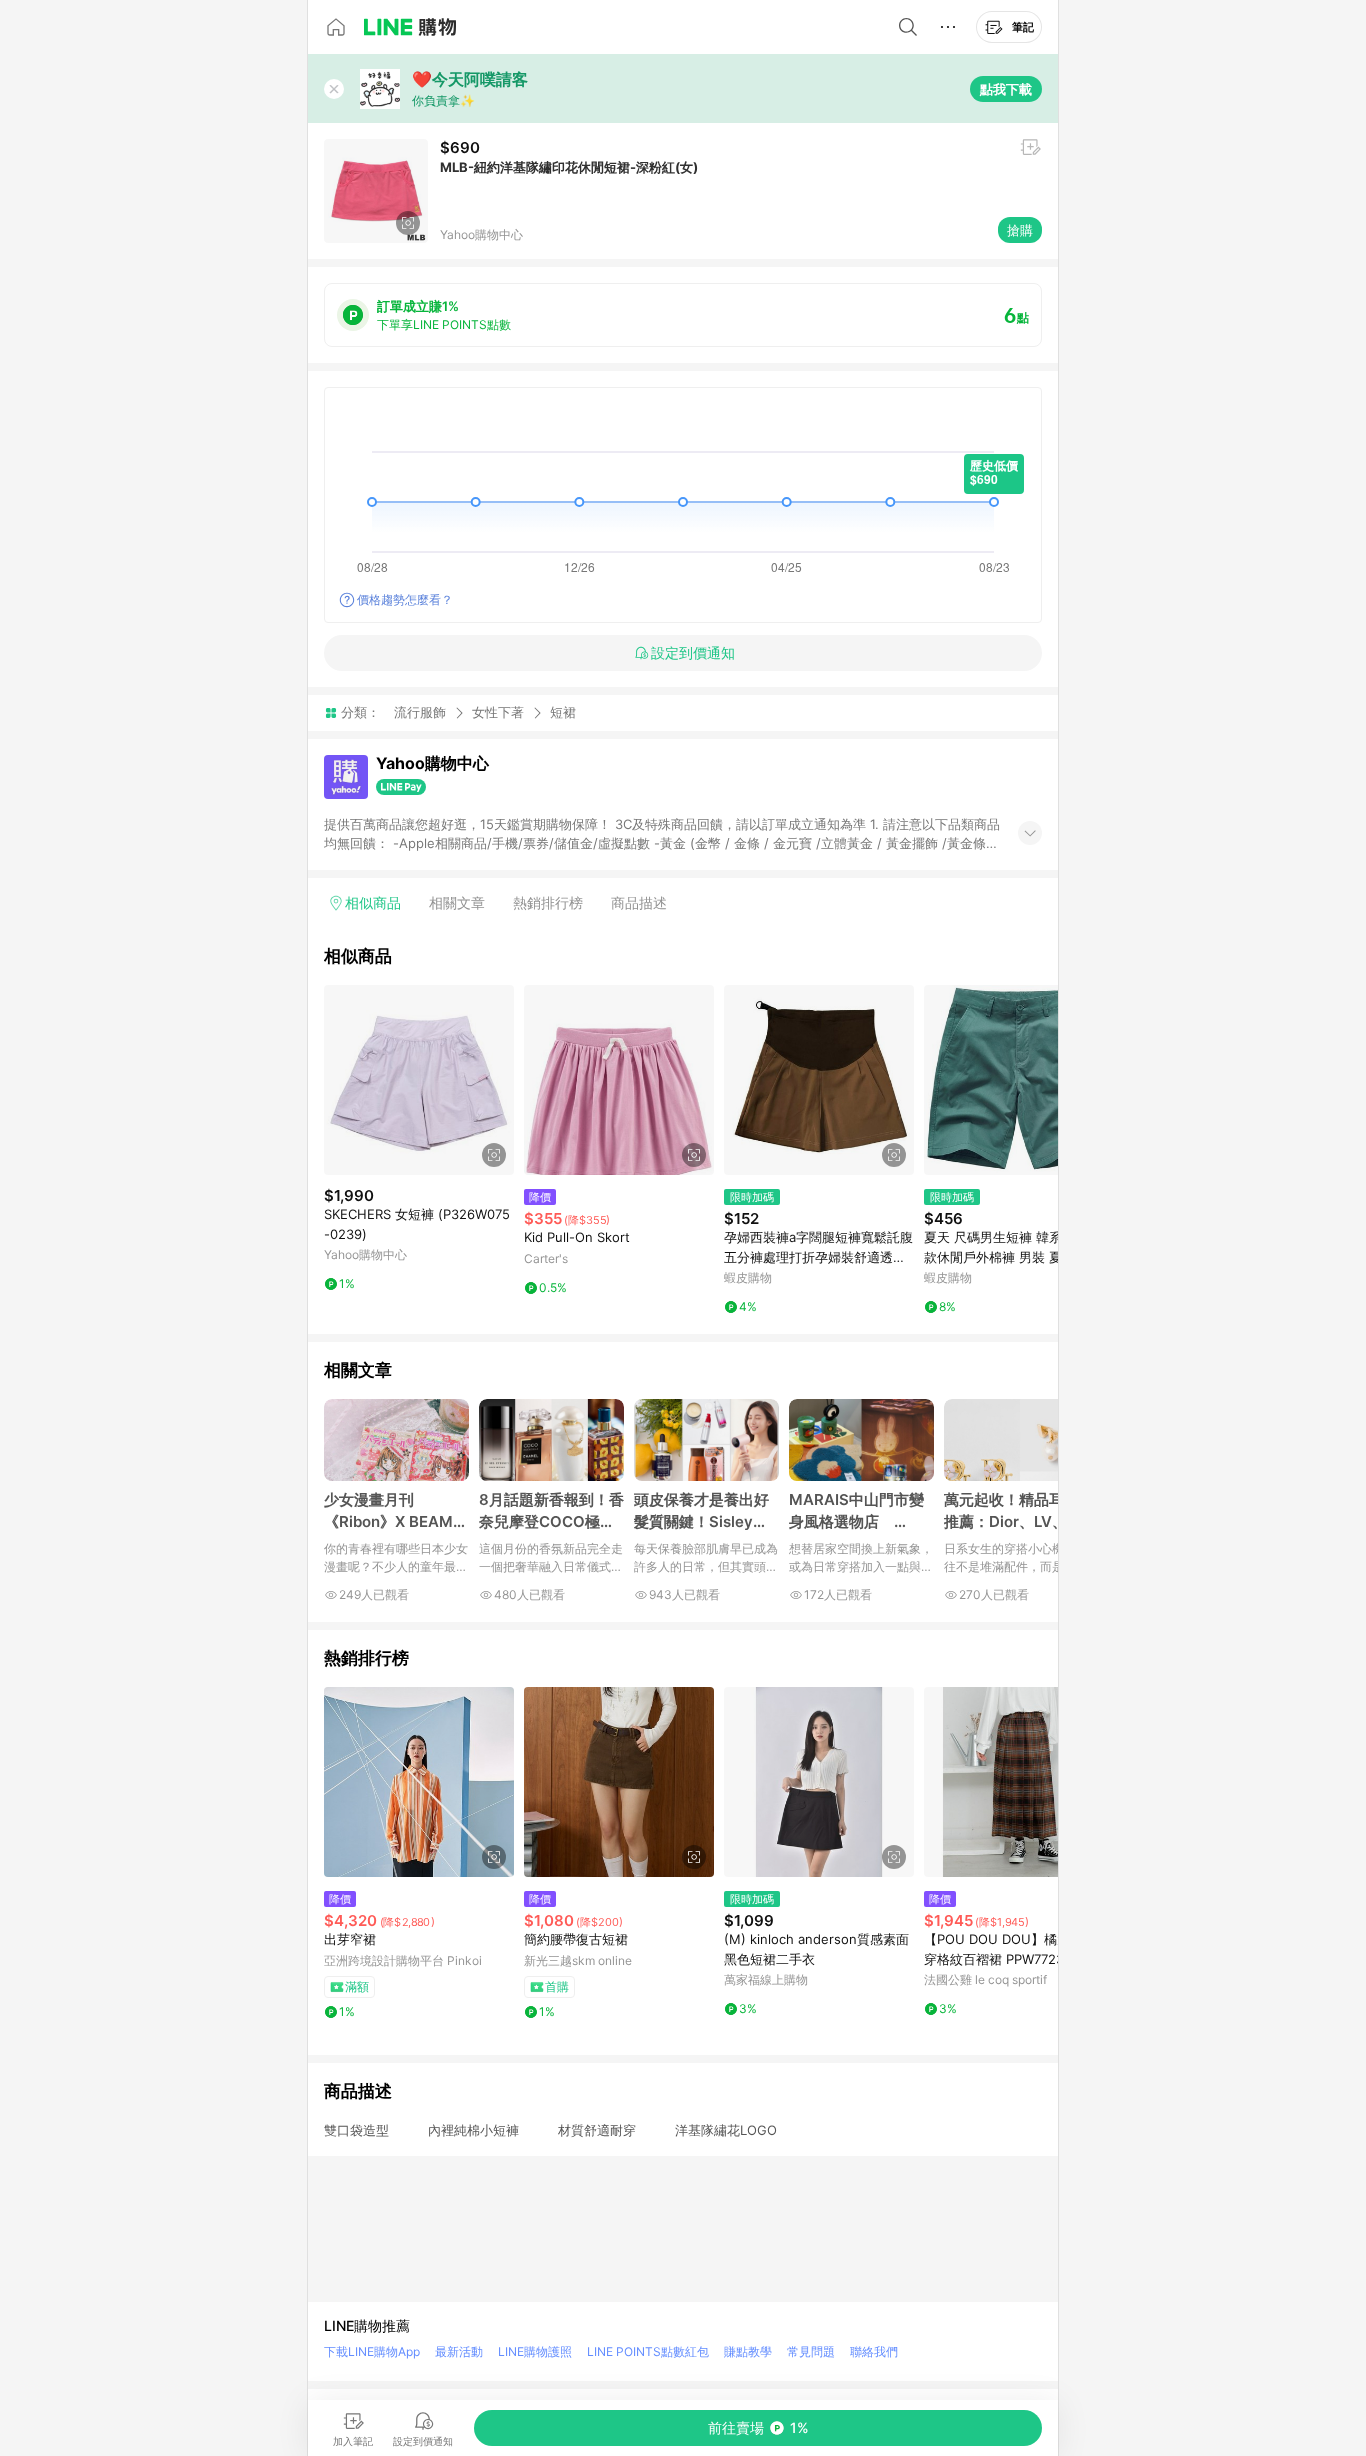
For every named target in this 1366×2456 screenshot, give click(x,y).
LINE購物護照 (535, 2351)
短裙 (563, 712)
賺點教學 (748, 2351)
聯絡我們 (874, 2351)
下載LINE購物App (372, 2351)
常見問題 (811, 2351)
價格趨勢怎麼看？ (405, 599)
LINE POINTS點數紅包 (648, 2351)
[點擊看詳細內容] (419, 1080)
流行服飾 (420, 712)
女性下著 (498, 712)
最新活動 (459, 2351)
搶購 (1020, 230)
